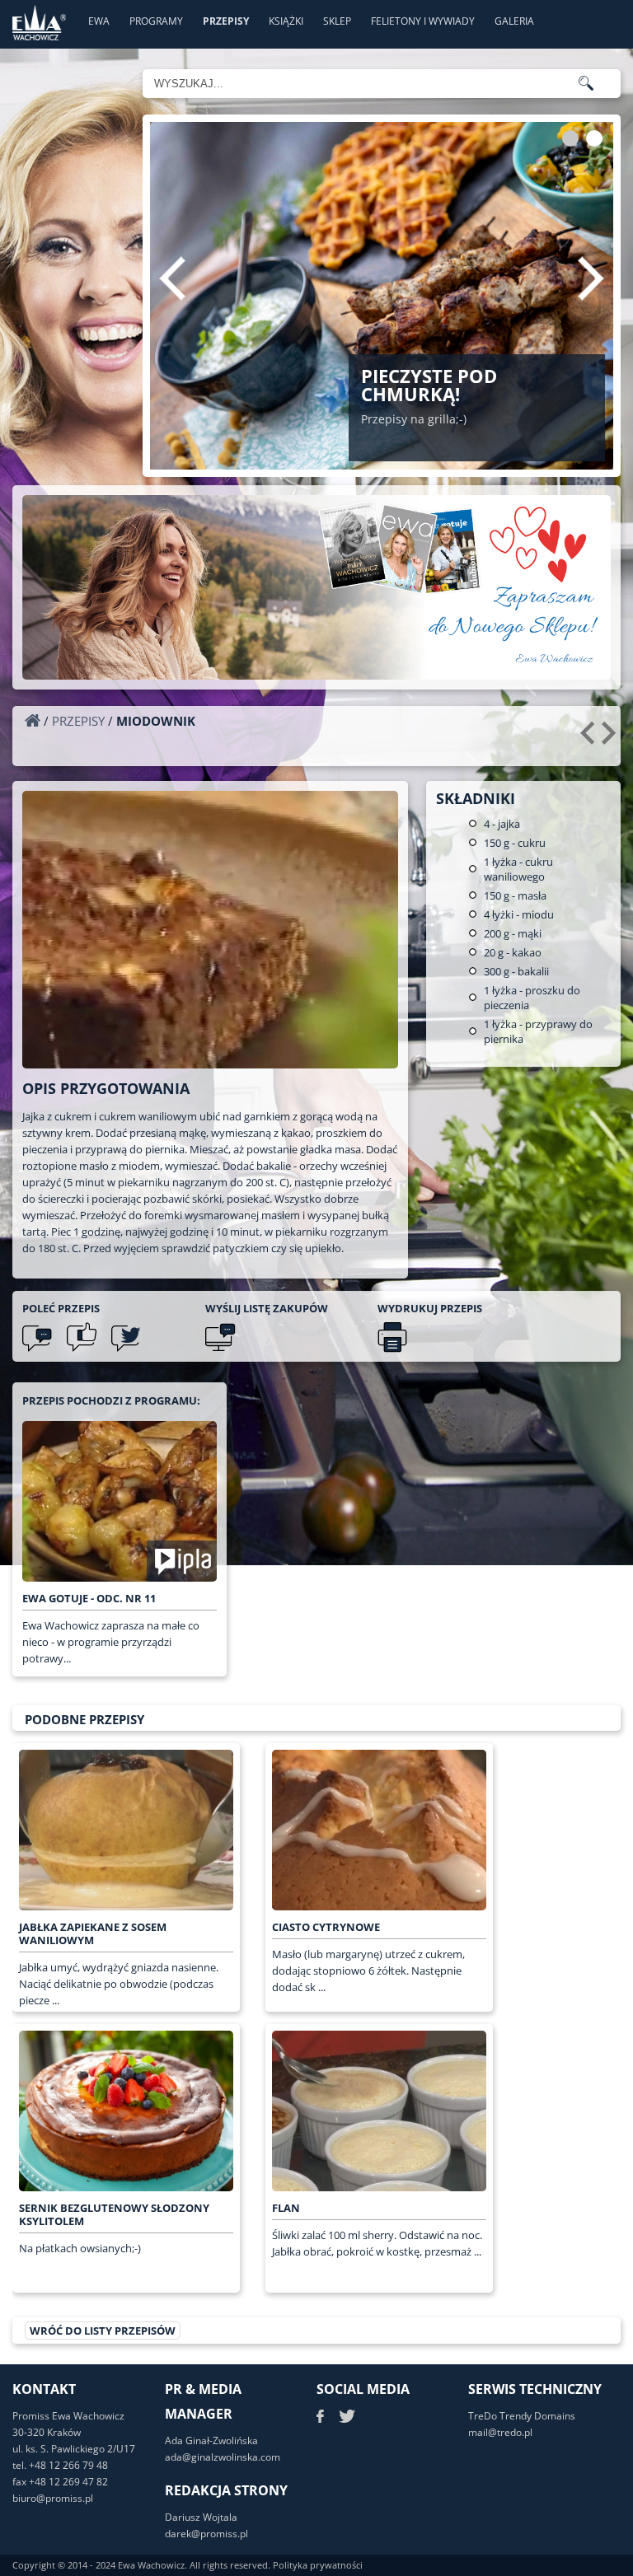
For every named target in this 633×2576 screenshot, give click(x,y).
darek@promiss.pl (206, 2534)
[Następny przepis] (611, 739)
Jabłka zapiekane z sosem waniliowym (93, 1933)
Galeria (514, 21)
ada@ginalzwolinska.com (223, 2457)
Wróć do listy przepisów (103, 2331)
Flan (286, 2208)
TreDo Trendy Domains (522, 2416)
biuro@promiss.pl (53, 2498)
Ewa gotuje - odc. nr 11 (89, 1598)
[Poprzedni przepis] (590, 739)
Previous (172, 278)
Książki (286, 21)
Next (591, 278)
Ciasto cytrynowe (326, 1927)
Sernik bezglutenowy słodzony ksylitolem (114, 2214)
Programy (156, 21)
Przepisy (226, 21)
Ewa (99, 21)
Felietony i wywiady (423, 21)
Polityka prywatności (318, 2565)
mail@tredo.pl (500, 2432)
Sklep (337, 21)
